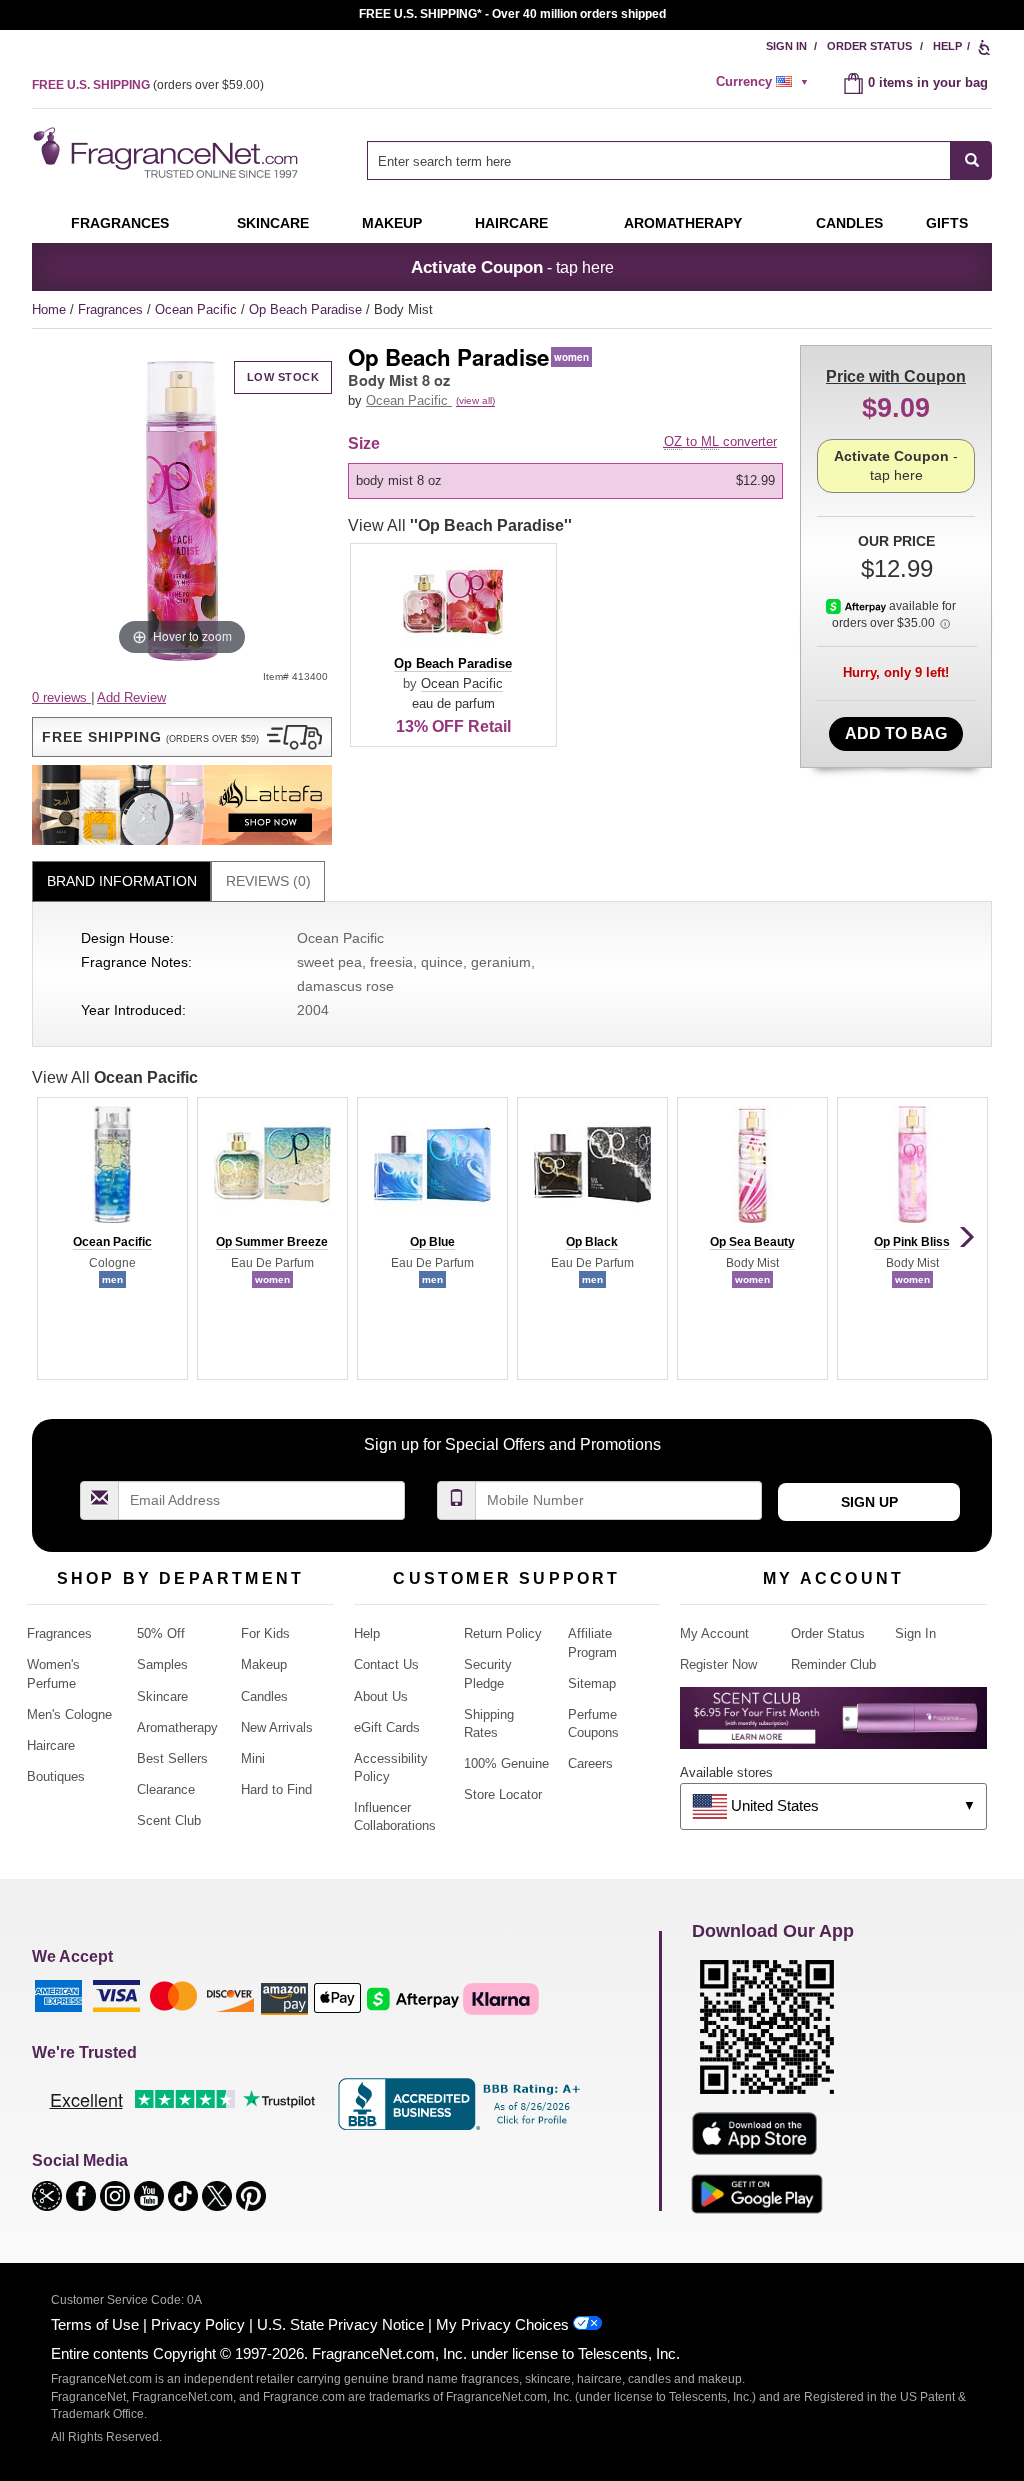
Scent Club (169, 1820)
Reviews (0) (268, 881)
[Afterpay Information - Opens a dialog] (857, 606)
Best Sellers (172, 1758)
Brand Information (122, 881)
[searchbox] (659, 160)
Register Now (718, 1664)
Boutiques (56, 1776)
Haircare (511, 223)
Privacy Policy (198, 2324)
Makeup (392, 223)
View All (460, 525)
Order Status (869, 46)
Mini (253, 1758)
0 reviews (61, 697)
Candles (264, 1696)
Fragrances (120, 223)
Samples (162, 1664)
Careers (590, 1763)
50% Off (161, 1633)
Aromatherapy (177, 1727)
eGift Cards (387, 1727)
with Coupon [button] (896, 376)
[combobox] (679, 160)
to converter (720, 441)
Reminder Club (833, 1664)
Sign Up (869, 1502)
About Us (381, 1696)
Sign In (786, 46)
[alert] (765, 82)
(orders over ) (148, 85)
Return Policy (503, 1633)
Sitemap (592, 1683)
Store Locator (503, 1794)
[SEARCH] (971, 160)
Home (49, 309)
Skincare (273, 223)
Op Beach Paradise (307, 309)
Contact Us (386, 1664)
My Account (714, 1633)
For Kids (265, 1633)
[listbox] (569, 481)
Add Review (131, 697)
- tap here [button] (512, 267)
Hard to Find (276, 1789)
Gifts (947, 223)
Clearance (166, 1789)
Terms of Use (95, 2324)
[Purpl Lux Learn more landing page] (833, 1725)
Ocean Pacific (198, 309)
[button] (182, 737)
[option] (565, 481)
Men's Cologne (69, 1714)
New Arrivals (277, 1727)
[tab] (121, 881)
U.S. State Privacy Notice (340, 2324)
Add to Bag (896, 733)
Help (947, 46)
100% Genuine (506, 1763)
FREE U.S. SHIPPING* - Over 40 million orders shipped (512, 14)
